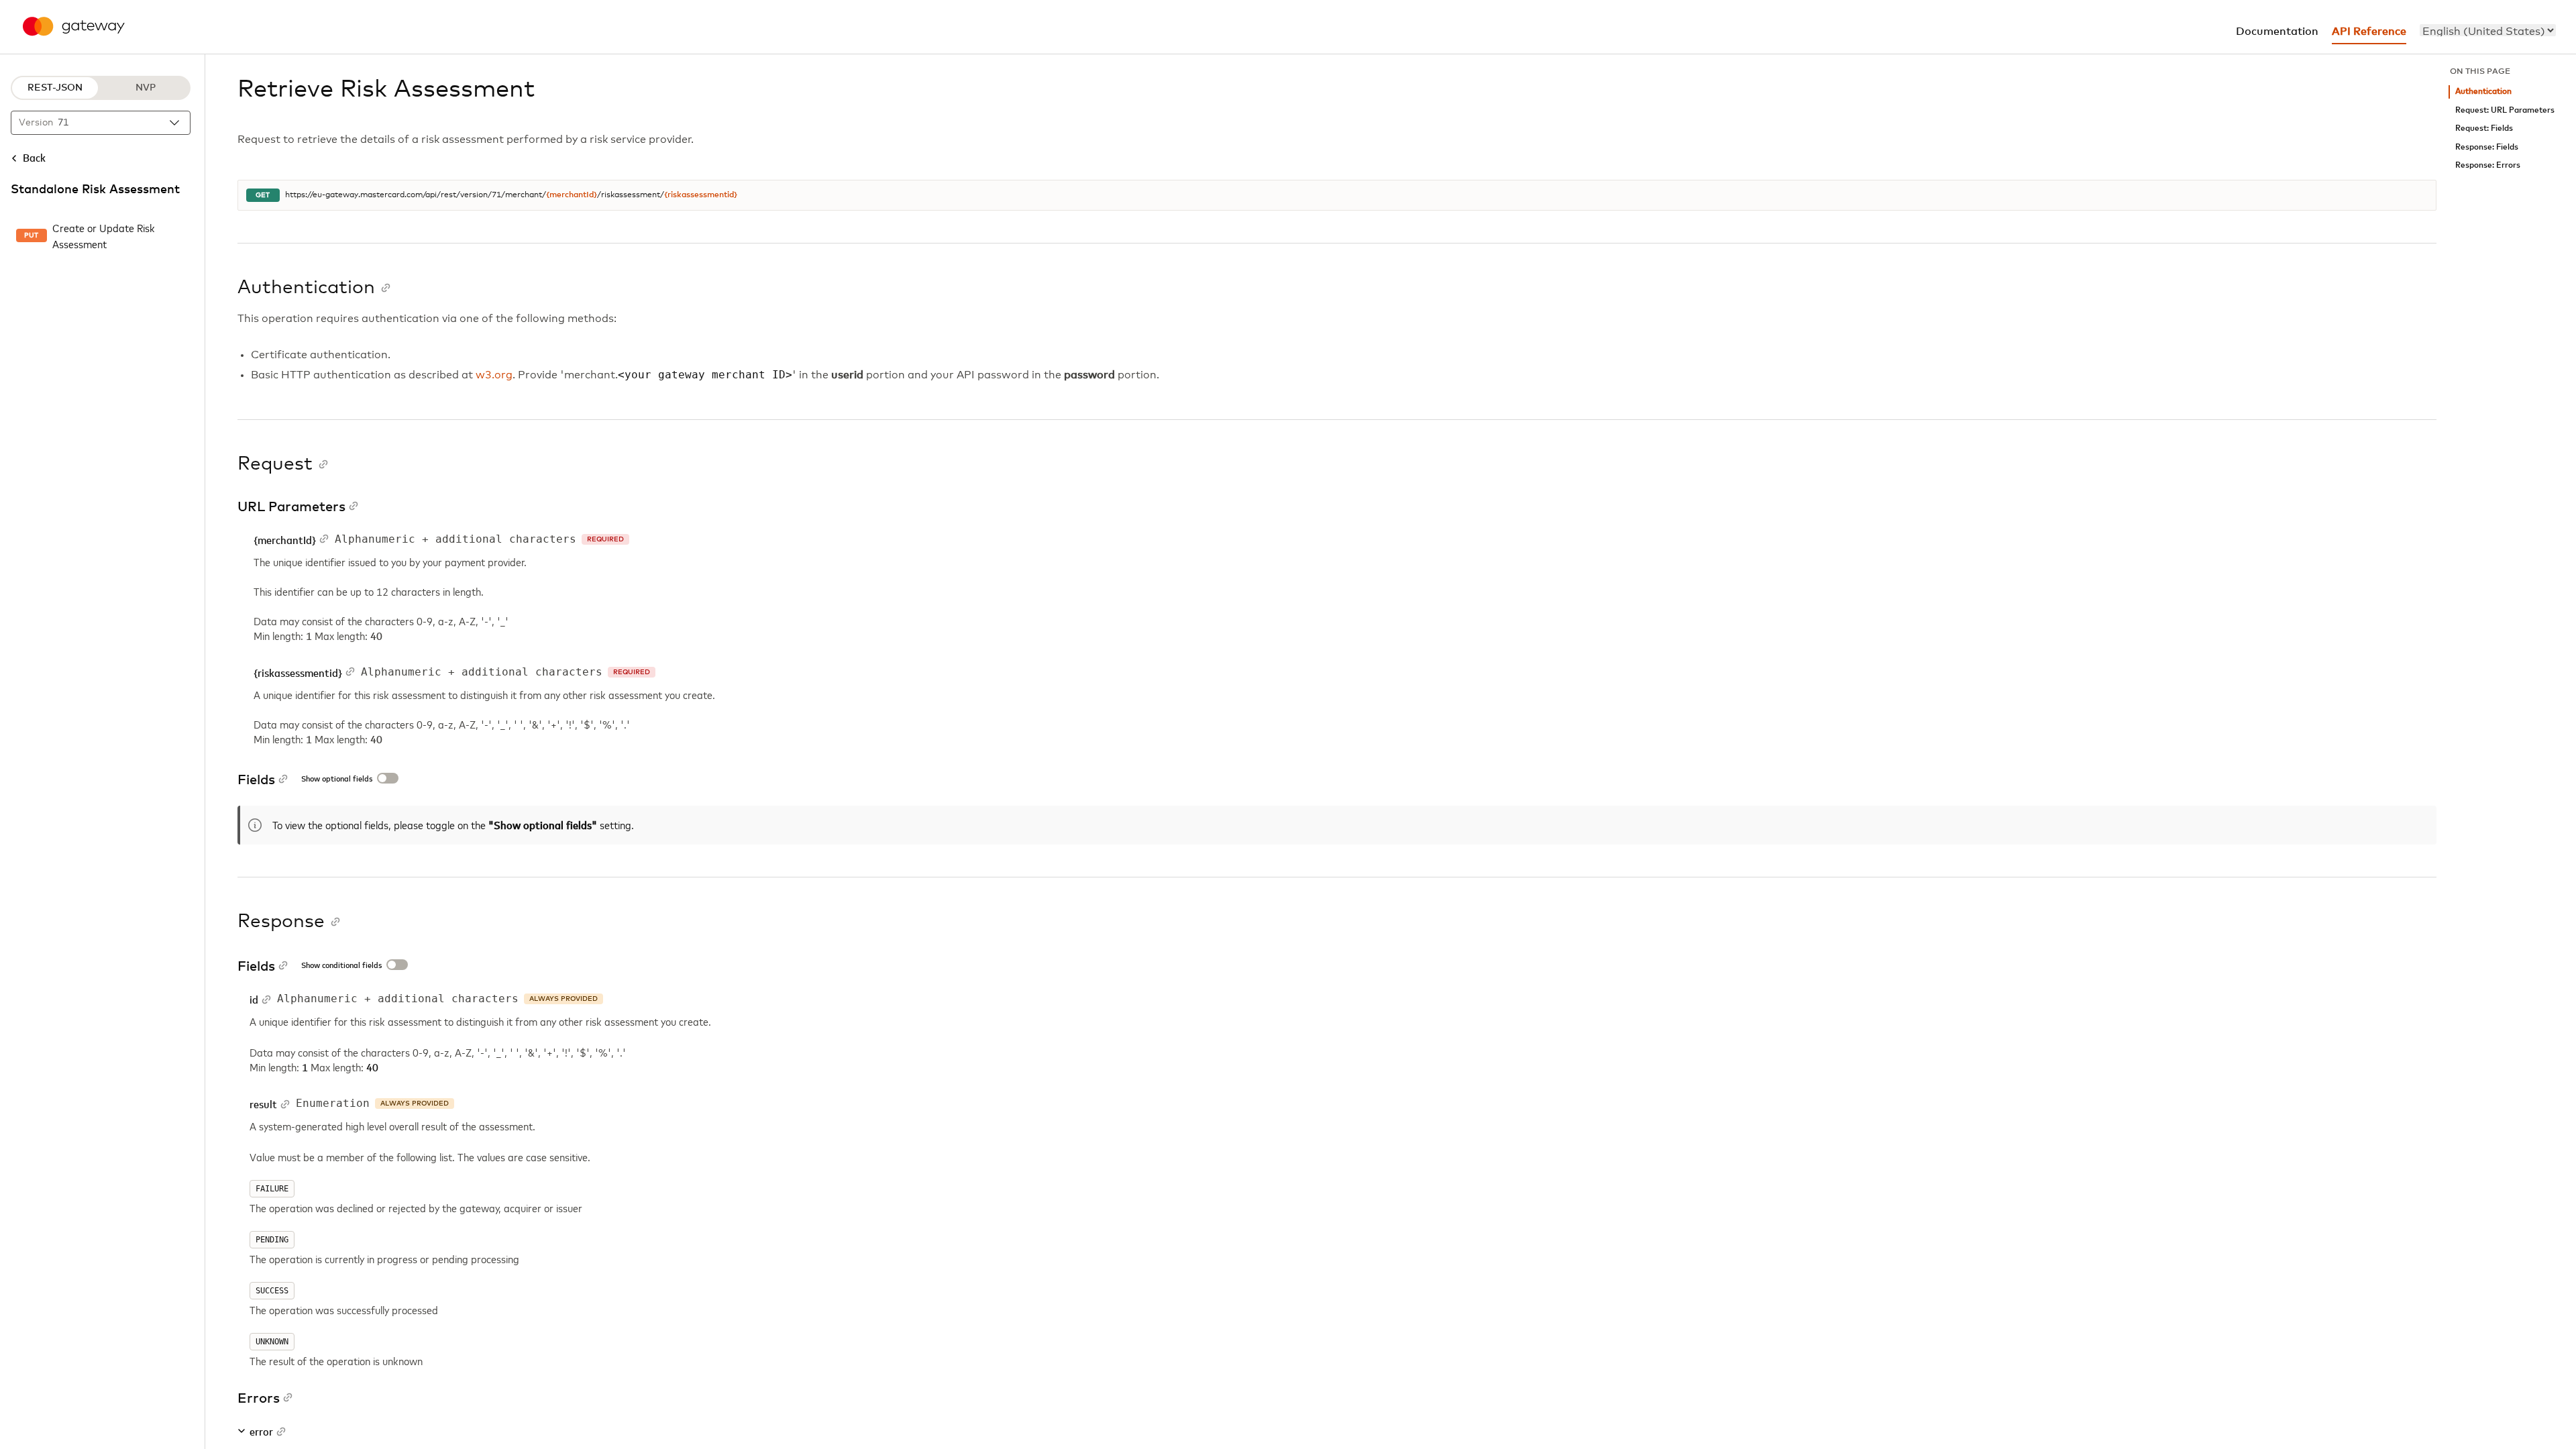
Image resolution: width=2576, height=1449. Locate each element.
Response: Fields (2487, 147)
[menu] (2488, 30)
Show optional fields (337, 780)
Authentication (2483, 92)
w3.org (494, 375)
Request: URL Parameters (2505, 110)
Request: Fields (2484, 128)
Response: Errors (2488, 165)
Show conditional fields (341, 966)
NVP (146, 88)
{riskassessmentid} (701, 195)
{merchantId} (572, 195)
